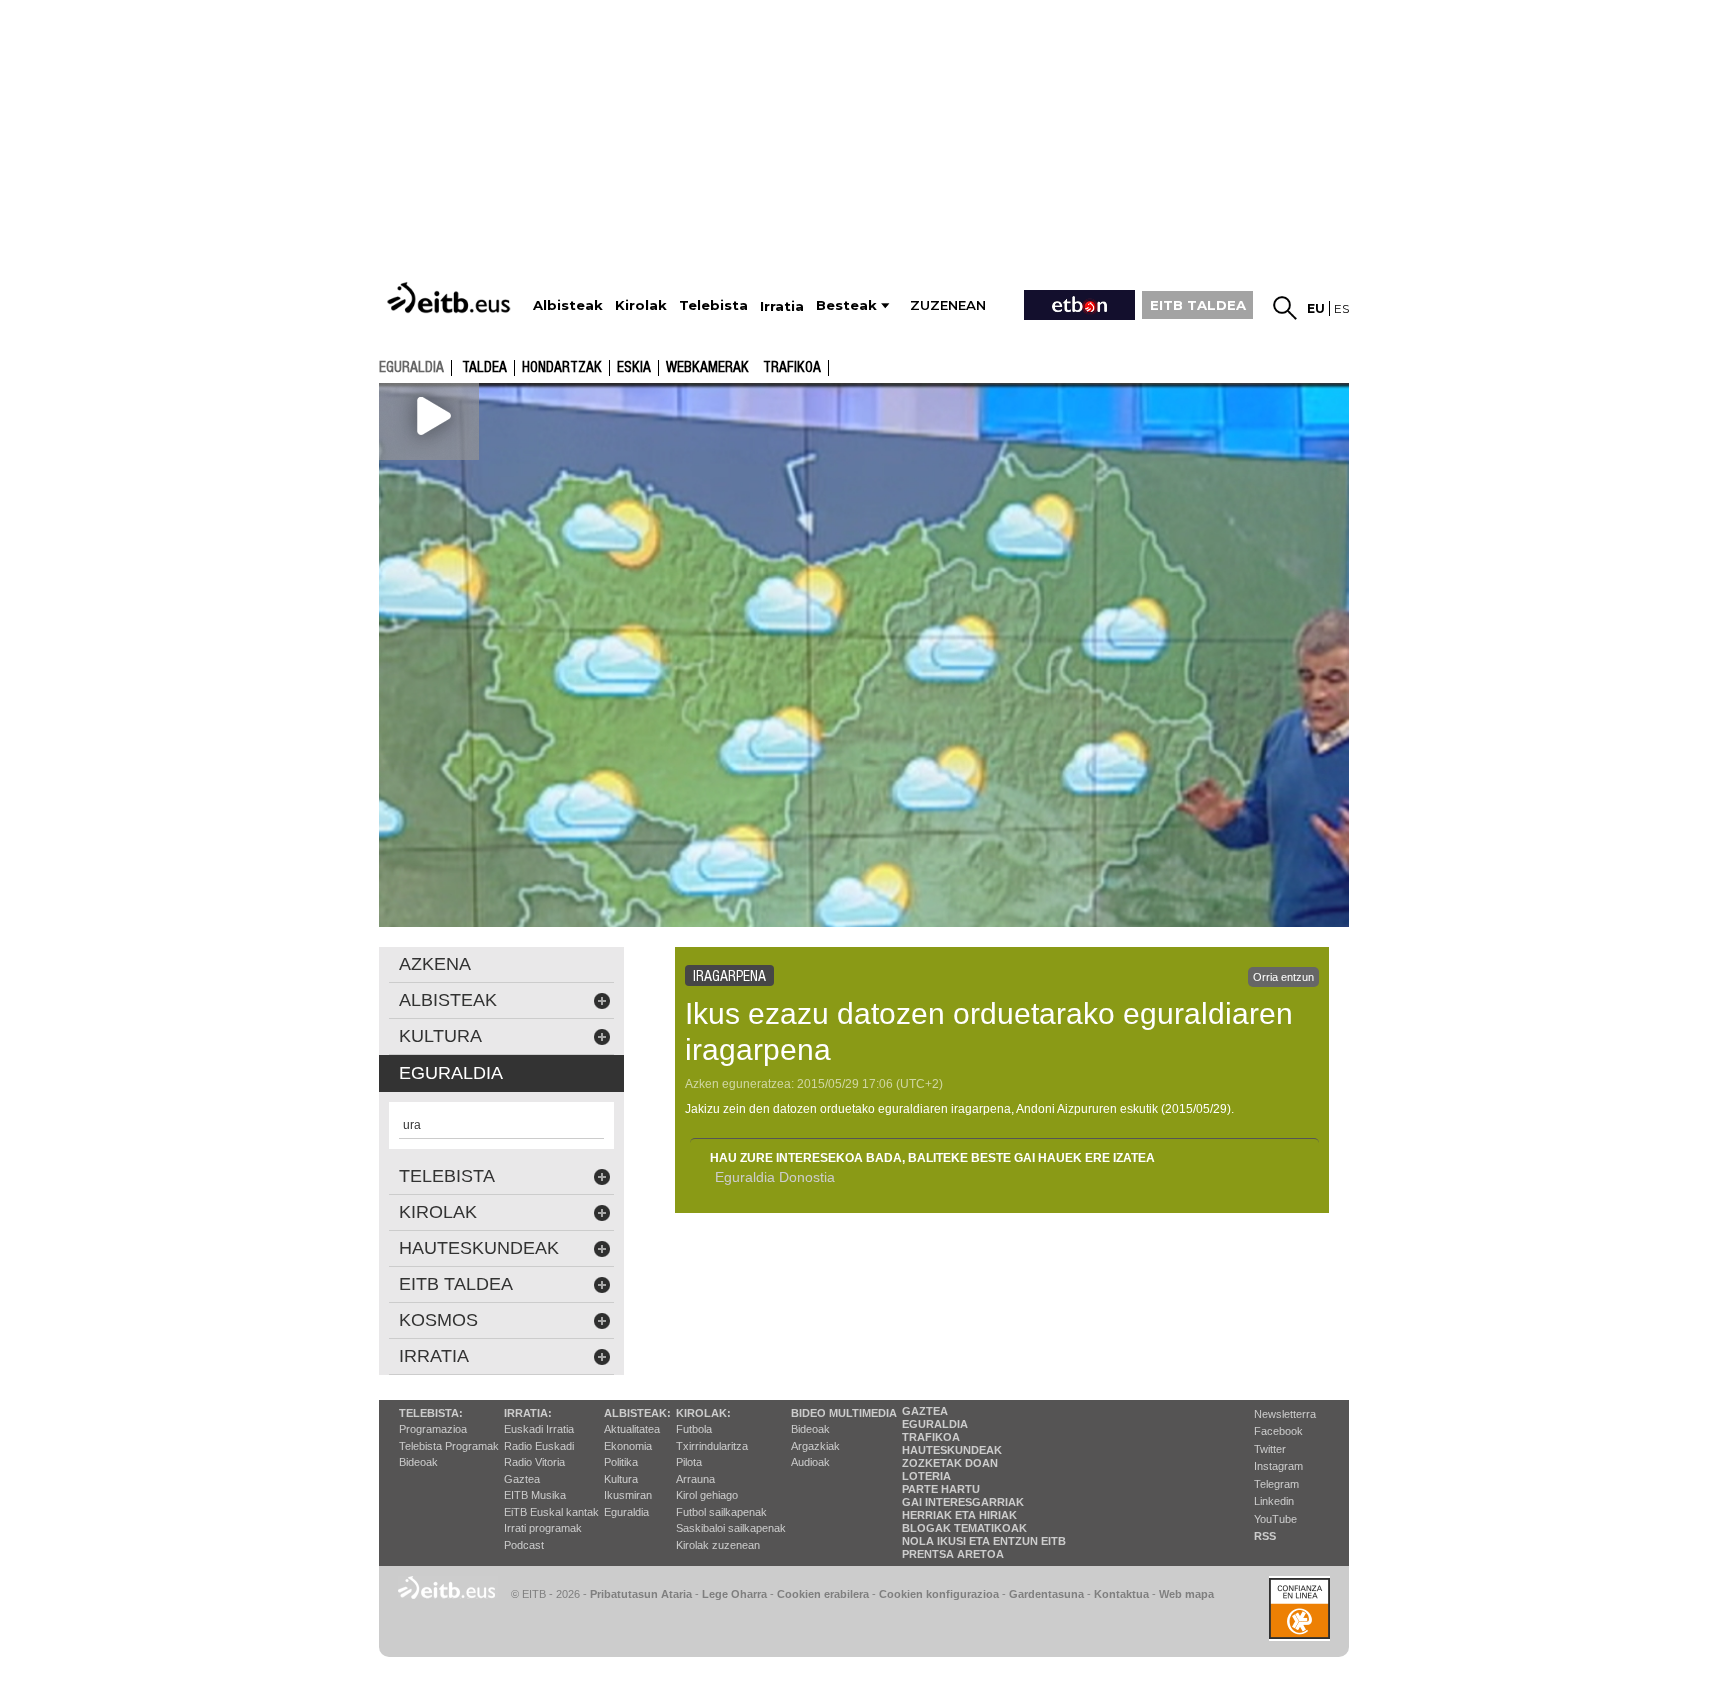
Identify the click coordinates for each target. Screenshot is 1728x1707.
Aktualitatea (632, 1429)
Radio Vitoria (534, 1462)
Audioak (810, 1462)
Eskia (634, 368)
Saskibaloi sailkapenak (731, 1528)
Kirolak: (703, 1413)
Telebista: (431, 1413)
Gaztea (522, 1479)
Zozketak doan (950, 1463)
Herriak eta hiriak (959, 1515)
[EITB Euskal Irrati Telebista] (451, 297)
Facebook (1278, 1431)
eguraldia (411, 367)
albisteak (448, 1000)
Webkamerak (707, 368)
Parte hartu (941, 1489)
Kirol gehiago (707, 1495)
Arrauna (695, 1479)
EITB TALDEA (1198, 305)
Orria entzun (1283, 977)
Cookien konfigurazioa (939, 1594)
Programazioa (433, 1429)
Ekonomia (628, 1446)
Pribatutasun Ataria (641, 1594)
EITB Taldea (456, 1284)
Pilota (689, 1462)
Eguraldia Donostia (775, 1177)
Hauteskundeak (952, 1450)
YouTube (1275, 1519)
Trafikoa (792, 368)
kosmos (438, 1320)
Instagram (1278, 1466)
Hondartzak (562, 368)
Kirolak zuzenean (718, 1545)
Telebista (447, 1176)
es (1341, 308)
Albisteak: (637, 1413)
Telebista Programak (449, 1446)
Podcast (524, 1545)
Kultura (621, 1479)
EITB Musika (535, 1495)
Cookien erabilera (823, 1594)
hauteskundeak (479, 1248)
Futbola (694, 1429)
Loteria (926, 1476)
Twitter (1270, 1449)
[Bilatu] (1285, 308)
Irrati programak (543, 1528)
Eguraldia (626, 1512)
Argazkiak (815, 1446)
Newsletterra (1285, 1414)
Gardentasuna (1046, 1594)
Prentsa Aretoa (953, 1554)
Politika (621, 1462)
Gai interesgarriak (963, 1502)
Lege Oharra (734, 1594)
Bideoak (418, 1462)
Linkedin (1274, 1501)
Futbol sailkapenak (721, 1512)
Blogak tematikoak (964, 1528)
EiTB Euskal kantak (551, 1512)
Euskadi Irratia (539, 1429)
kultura (440, 1036)
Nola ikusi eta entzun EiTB (984, 1541)
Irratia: (528, 1413)
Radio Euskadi (539, 1446)
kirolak (438, 1212)
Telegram (1276, 1484)
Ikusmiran (628, 1495)
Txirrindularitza (712, 1446)
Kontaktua (1121, 1594)
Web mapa (1186, 1594)
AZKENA (435, 964)
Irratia (434, 1356)
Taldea (484, 368)
